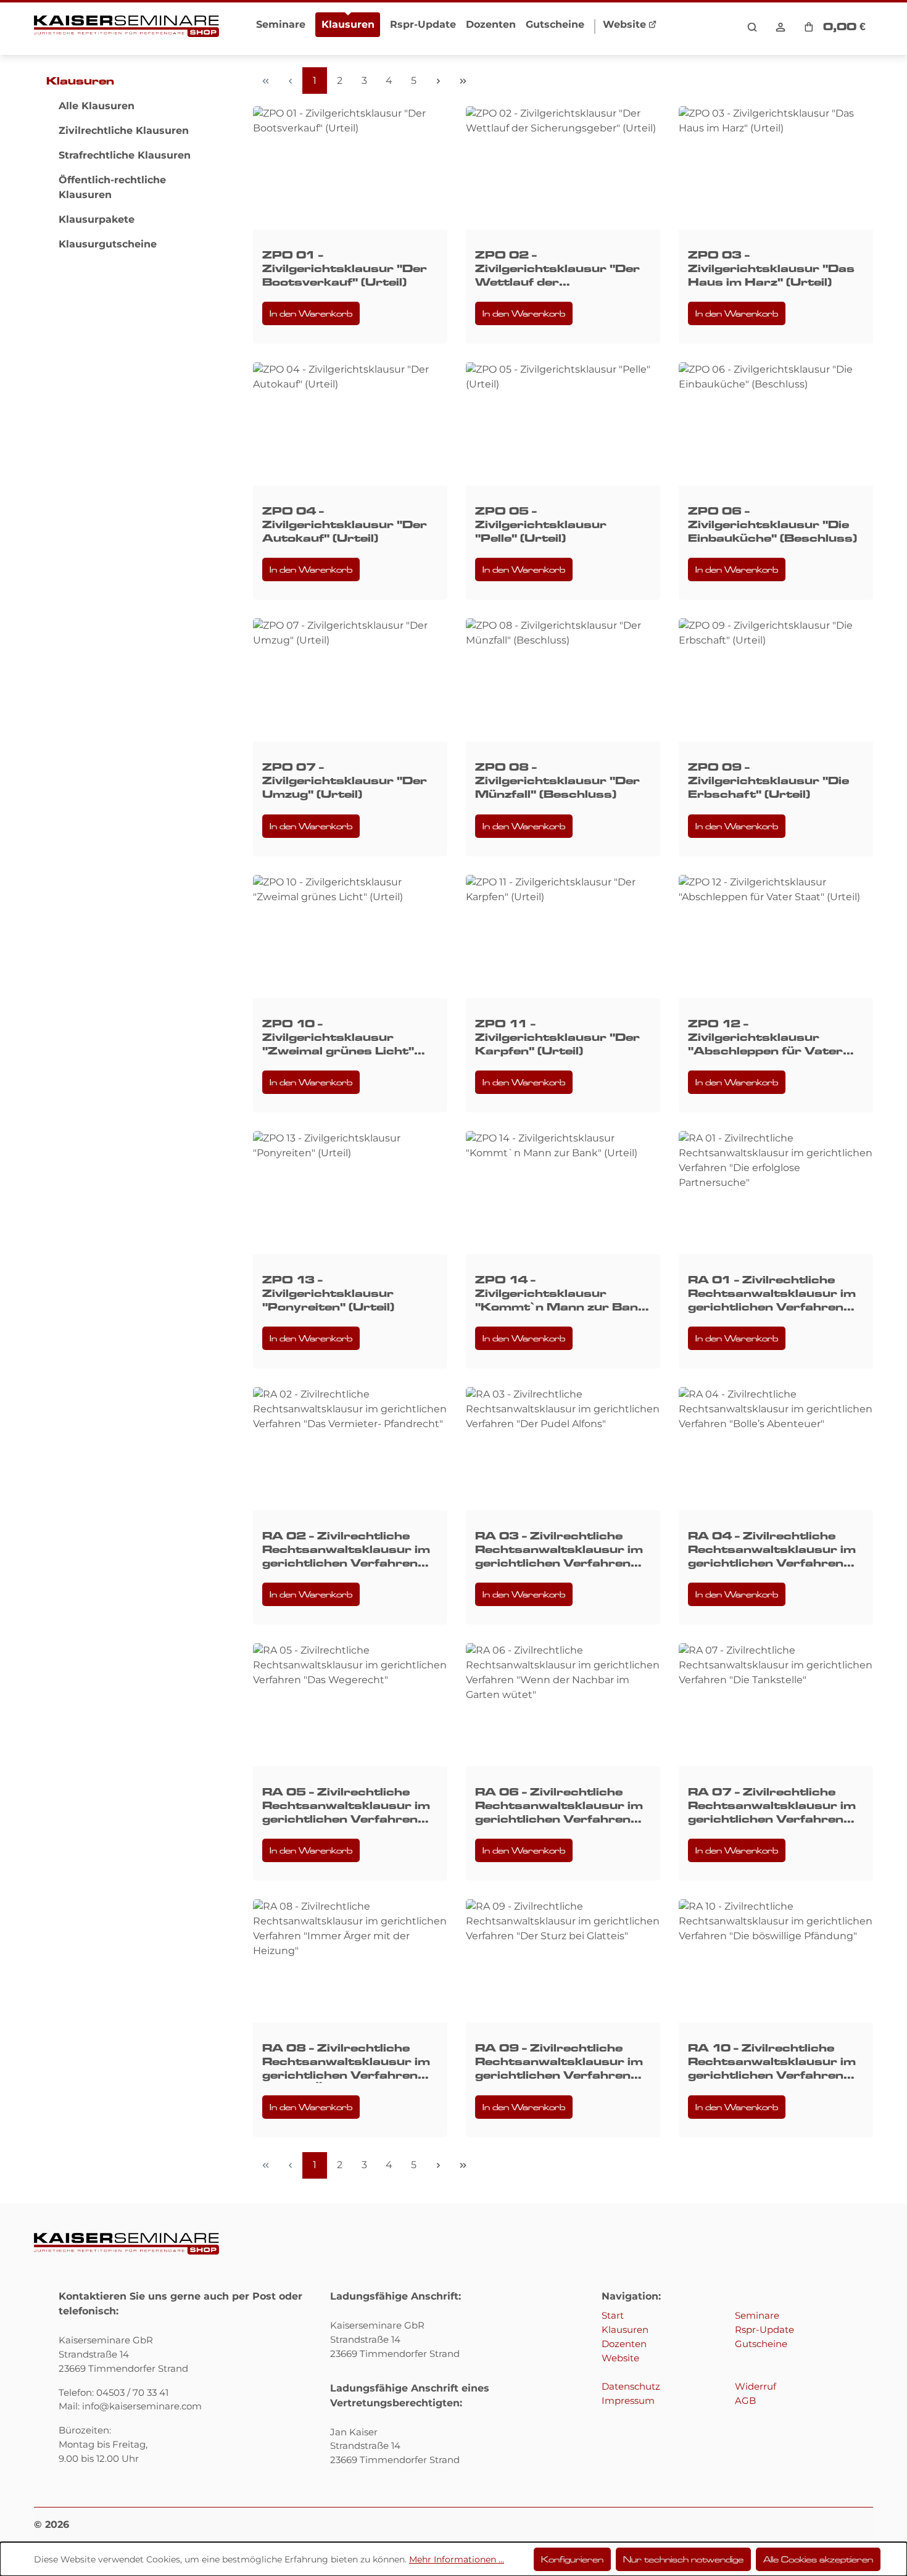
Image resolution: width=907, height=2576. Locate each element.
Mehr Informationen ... (457, 2559)
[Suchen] (752, 27)
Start (613, 2315)
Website (620, 2358)
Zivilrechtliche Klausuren (124, 130)
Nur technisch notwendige (683, 2559)
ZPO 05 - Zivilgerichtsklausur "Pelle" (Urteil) (541, 524)
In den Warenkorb (311, 313)
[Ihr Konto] (781, 27)
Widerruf (756, 2386)
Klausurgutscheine (108, 244)
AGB (745, 2400)
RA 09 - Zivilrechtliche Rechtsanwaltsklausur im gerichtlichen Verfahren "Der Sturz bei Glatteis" (559, 2062)
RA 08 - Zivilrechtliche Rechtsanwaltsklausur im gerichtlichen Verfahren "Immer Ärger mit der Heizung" (346, 2062)
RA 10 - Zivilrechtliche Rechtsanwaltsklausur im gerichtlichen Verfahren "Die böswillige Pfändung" (772, 2062)
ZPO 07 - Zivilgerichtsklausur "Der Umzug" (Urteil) (345, 781)
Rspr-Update (764, 2330)
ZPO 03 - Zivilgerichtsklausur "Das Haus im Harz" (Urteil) (771, 268)
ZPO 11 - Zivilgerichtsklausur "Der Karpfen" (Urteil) (557, 1037)
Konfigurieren (572, 2559)
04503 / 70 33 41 (132, 2392)
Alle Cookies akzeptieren (818, 2559)
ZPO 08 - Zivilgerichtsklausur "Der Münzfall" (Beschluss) (557, 781)
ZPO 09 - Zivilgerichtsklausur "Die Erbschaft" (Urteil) (768, 781)
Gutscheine (761, 2344)
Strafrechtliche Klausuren (125, 155)
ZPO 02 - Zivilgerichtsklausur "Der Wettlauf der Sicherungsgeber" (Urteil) (559, 269)
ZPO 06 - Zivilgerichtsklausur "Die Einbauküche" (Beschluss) (772, 524)
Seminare (757, 2315)
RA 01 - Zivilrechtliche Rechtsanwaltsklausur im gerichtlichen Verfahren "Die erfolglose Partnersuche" (772, 1294)
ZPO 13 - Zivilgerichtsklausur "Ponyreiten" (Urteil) (328, 1293)
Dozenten (624, 2344)
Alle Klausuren (97, 106)
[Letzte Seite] (463, 81)
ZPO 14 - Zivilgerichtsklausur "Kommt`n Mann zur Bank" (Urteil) (563, 1294)
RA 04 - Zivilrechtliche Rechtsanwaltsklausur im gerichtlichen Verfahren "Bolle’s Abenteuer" (772, 1550)
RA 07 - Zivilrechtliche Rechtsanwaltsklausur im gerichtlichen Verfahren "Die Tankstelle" (772, 1806)
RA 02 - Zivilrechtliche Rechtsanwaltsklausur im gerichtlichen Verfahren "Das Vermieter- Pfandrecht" (346, 1550)
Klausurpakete (97, 219)
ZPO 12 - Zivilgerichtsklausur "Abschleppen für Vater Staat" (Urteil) (765, 1037)
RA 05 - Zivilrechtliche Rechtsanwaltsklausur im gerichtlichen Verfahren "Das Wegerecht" (346, 1806)
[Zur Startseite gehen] (126, 27)
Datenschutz (631, 2386)
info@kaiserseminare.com (142, 2406)
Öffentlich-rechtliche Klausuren (112, 187)
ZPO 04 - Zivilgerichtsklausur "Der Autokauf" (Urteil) (345, 524)
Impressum (628, 2400)
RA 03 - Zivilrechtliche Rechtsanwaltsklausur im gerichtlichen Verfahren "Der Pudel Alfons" (559, 1550)
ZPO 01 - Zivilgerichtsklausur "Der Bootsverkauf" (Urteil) (345, 268)
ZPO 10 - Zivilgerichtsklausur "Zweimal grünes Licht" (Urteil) (338, 1037)
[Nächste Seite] (438, 81)
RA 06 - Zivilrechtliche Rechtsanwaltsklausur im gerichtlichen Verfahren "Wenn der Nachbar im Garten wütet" (559, 1806)
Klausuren (80, 81)
